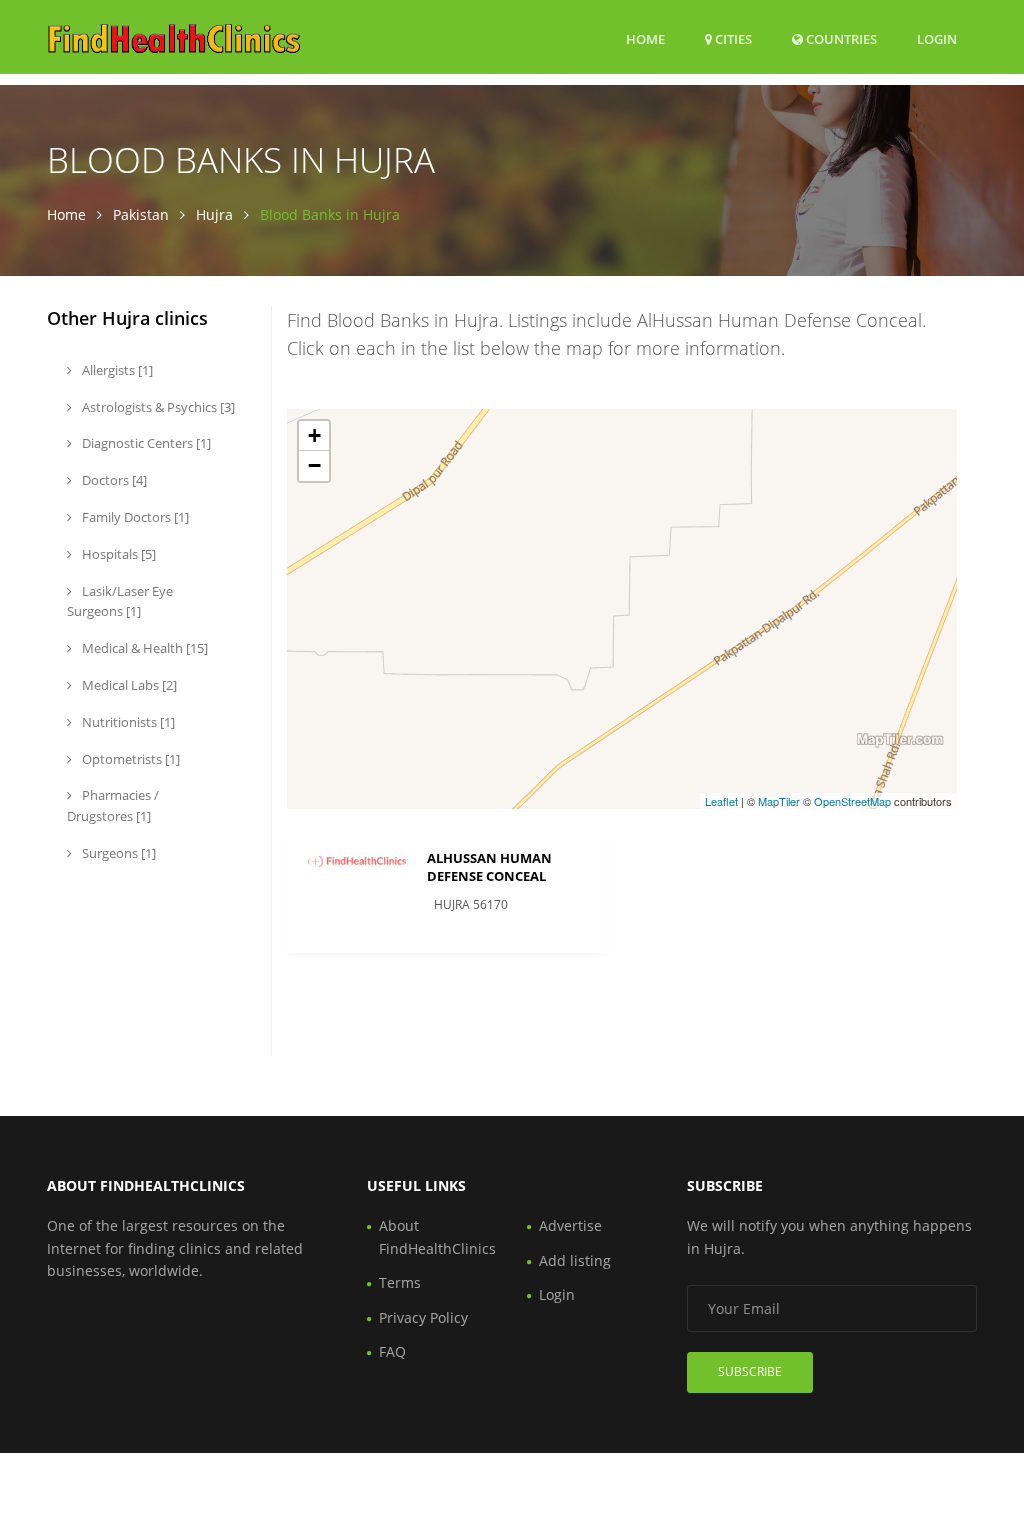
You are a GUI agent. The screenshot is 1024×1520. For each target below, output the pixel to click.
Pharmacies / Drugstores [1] (113, 805)
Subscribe (750, 1371)
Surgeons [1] (117, 853)
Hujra (214, 214)
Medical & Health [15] (143, 648)
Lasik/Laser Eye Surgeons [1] (120, 601)
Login (937, 38)
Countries (840, 38)
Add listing (575, 1260)
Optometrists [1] (129, 759)
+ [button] (314, 435)
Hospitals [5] (117, 554)
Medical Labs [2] (128, 685)
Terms (400, 1282)
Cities (732, 39)
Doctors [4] (113, 480)
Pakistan (141, 214)
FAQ (392, 1351)
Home (645, 39)
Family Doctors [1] (134, 517)
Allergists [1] (116, 370)
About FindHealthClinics (437, 1236)
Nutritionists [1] (127, 722)
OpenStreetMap (852, 801)
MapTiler (779, 801)
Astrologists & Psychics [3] (157, 407)
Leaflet (721, 801)
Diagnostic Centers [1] (145, 443)
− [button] (314, 465)
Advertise (570, 1225)
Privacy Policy (423, 1317)
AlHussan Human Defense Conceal (489, 867)
